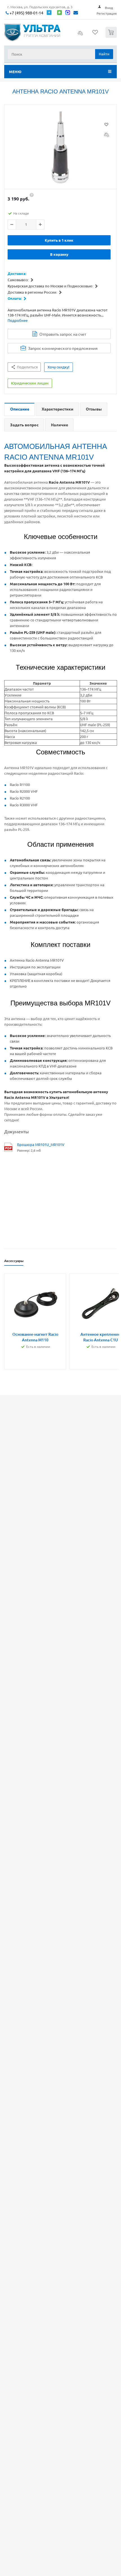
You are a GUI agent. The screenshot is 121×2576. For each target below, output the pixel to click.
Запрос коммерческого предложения (63, 348)
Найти (104, 54)
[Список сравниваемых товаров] (80, 35)
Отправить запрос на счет (63, 334)
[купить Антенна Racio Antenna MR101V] (60, 148)
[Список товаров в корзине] (112, 37)
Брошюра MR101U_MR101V (41, 1144)
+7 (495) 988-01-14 (26, 13)
